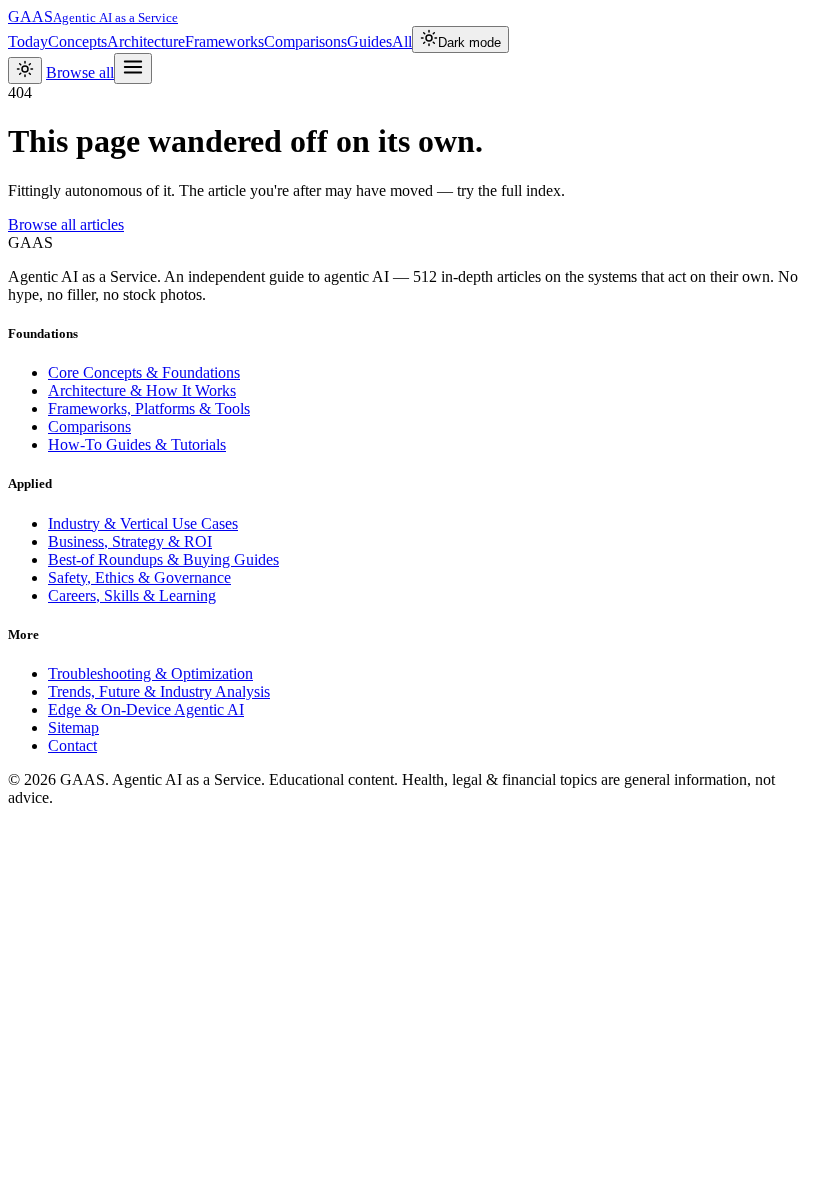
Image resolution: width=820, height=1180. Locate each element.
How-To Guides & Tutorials (137, 444)
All (402, 41)
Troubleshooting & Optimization (150, 673)
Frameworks (224, 41)
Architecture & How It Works (142, 390)
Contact (72, 745)
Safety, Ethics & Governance (139, 577)
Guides (369, 41)
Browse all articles (66, 224)
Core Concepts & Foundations (144, 372)
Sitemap (73, 727)
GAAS (93, 16)
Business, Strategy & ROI (130, 541)
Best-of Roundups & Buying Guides (163, 559)
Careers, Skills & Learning (132, 595)
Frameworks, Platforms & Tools (149, 408)
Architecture (146, 41)
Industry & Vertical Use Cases (143, 523)
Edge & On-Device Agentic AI (146, 709)
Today (28, 41)
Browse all (80, 72)
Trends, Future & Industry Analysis (159, 691)
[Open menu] (133, 68)
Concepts (77, 41)
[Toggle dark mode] (25, 70)
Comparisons (305, 41)
